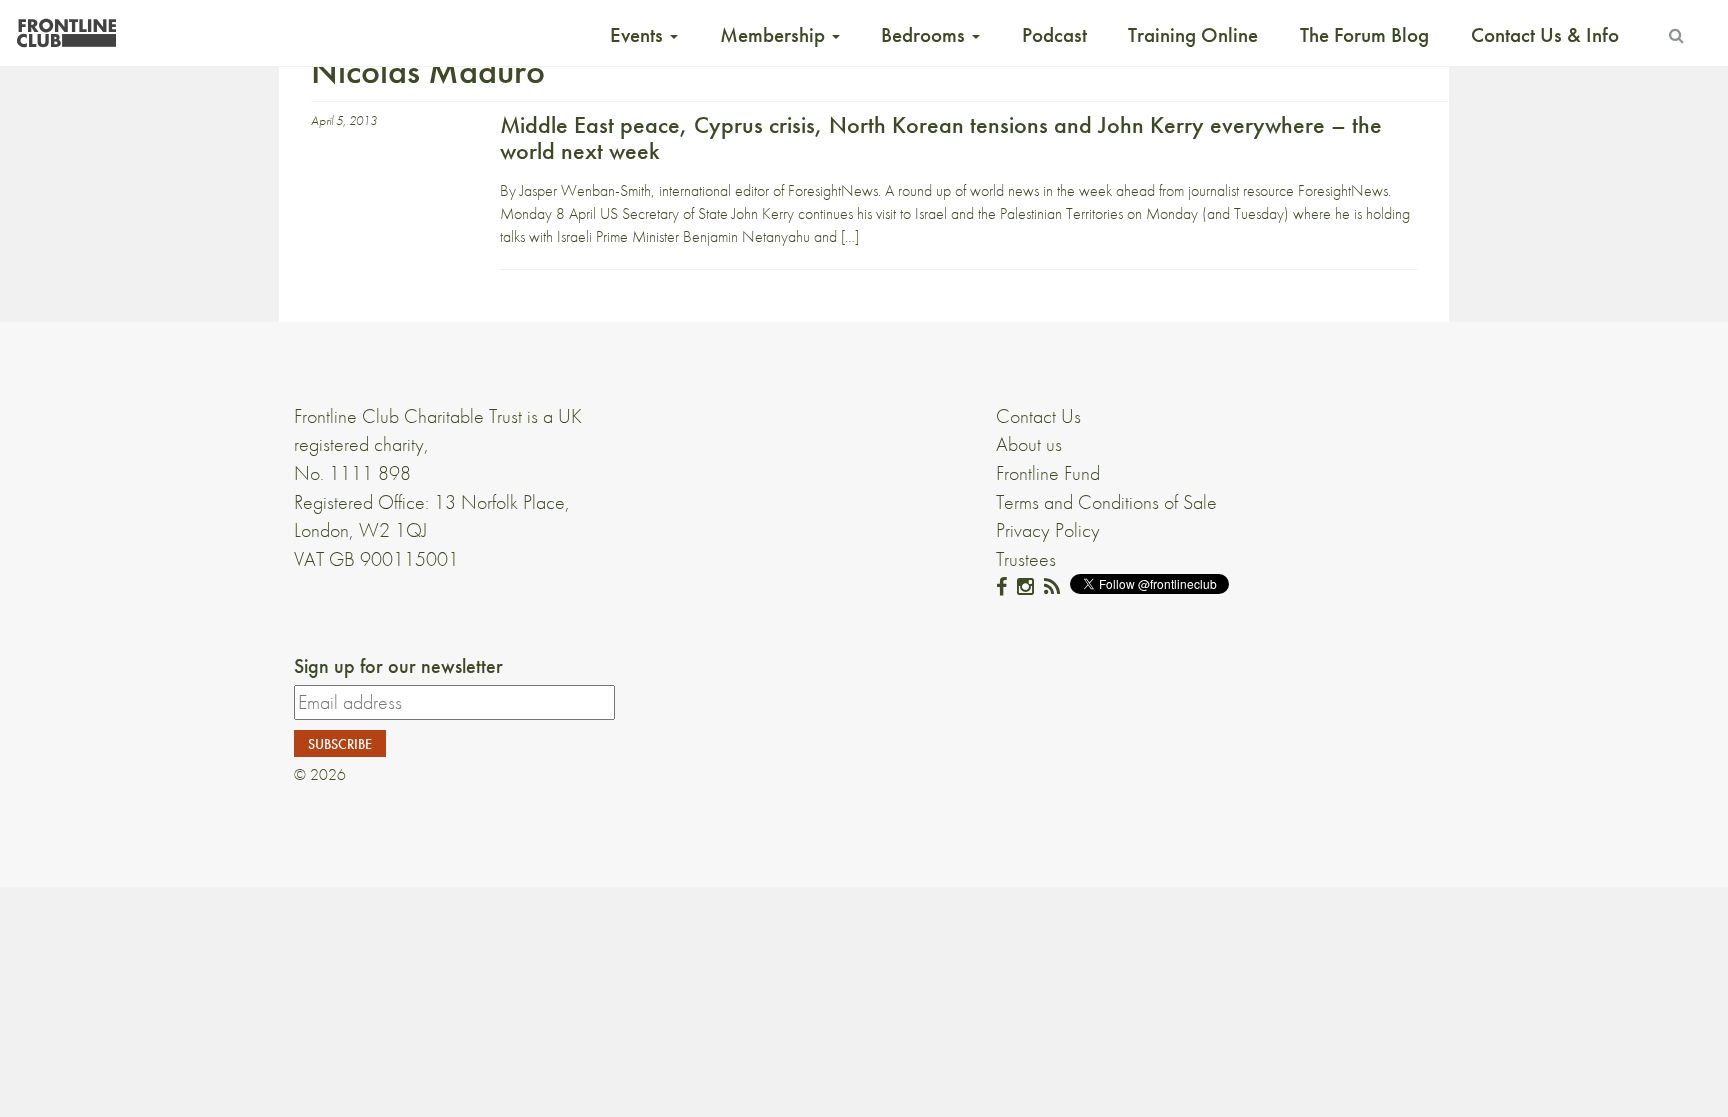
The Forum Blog (1364, 35)
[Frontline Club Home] (66, 27)
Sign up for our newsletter (398, 666)
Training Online (1193, 35)
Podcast (1054, 35)
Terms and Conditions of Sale (1106, 502)
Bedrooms (925, 35)
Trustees (1026, 559)
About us (1029, 444)
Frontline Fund (1048, 473)
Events (639, 35)
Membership (775, 35)
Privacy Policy (1048, 530)
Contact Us (1038, 416)
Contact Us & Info (1545, 35)
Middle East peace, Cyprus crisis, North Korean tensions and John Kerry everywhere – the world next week (941, 137)
